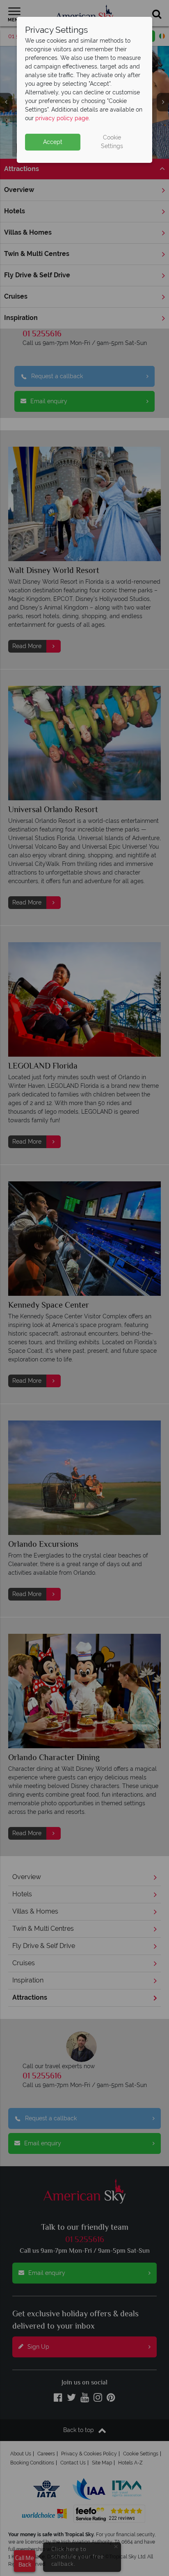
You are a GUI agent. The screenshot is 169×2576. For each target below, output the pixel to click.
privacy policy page (62, 118)
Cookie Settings (112, 142)
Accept (53, 142)
